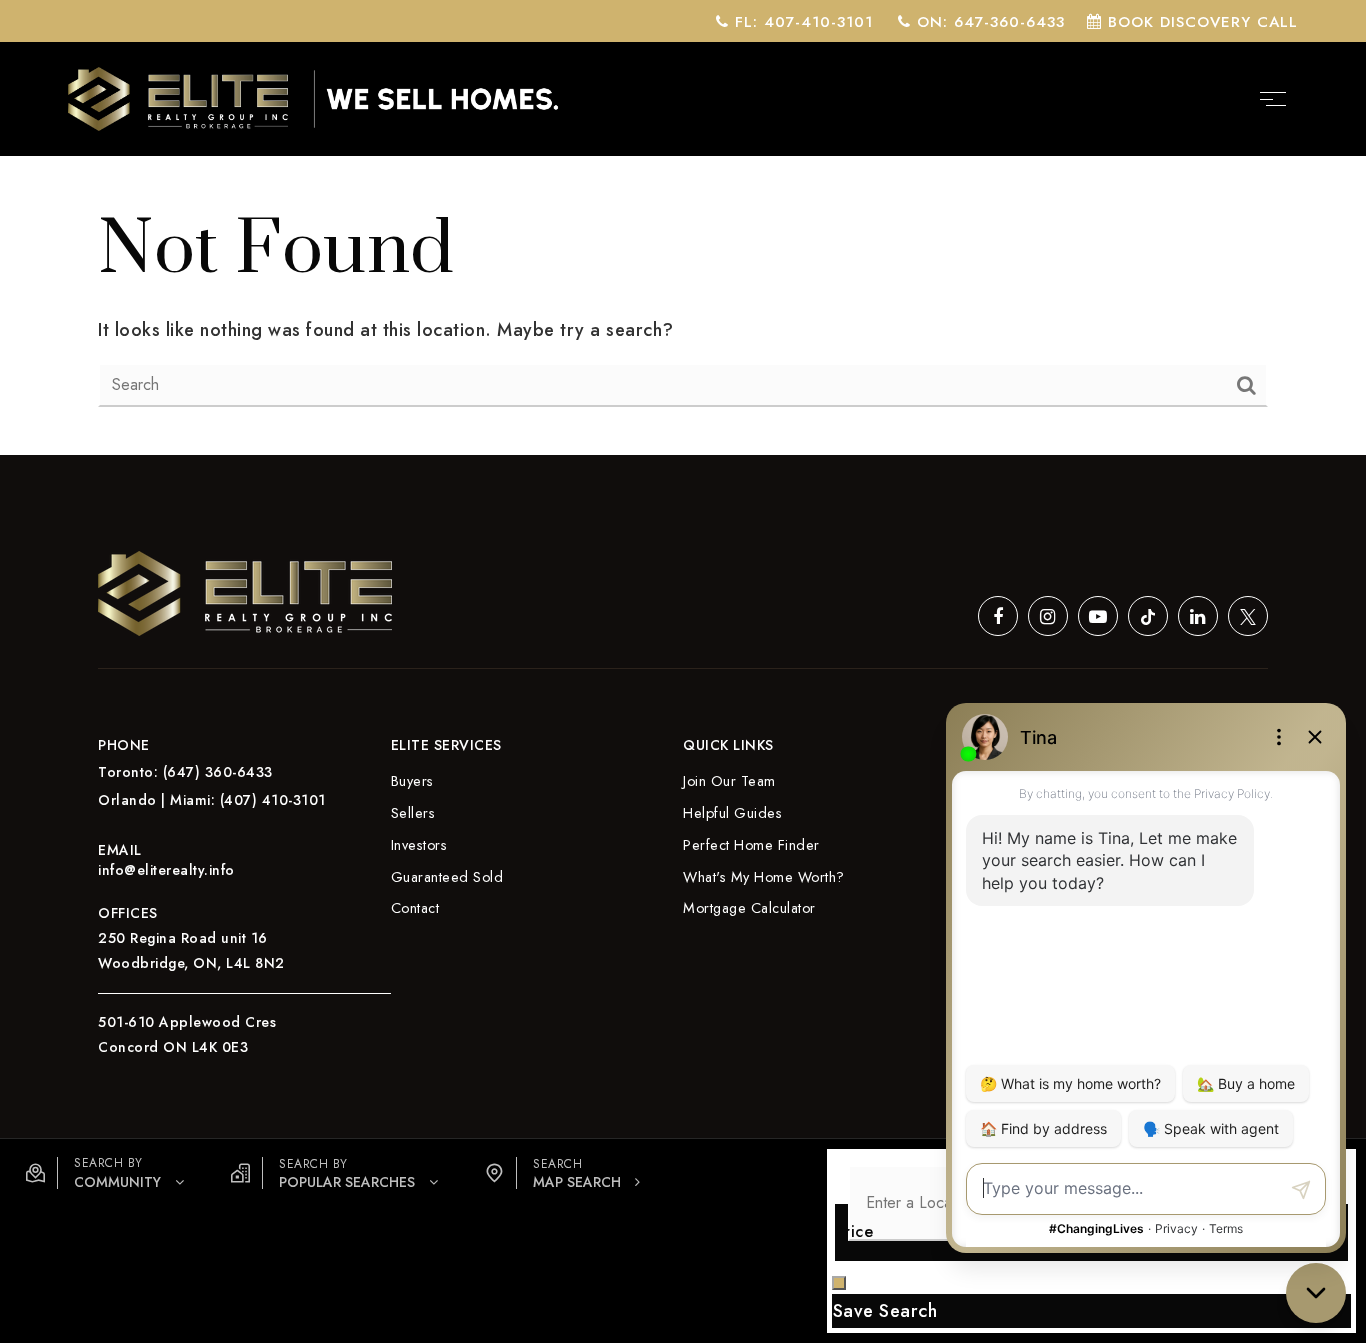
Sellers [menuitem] (413, 813)
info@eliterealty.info (166, 870)
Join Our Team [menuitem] (729, 781)
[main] (683, 227)
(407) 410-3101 (273, 800)
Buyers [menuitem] (412, 781)
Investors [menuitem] (419, 845)
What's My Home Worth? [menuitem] (764, 877)
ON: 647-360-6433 (988, 22)
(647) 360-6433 (218, 772)
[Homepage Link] (314, 97)
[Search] (839, 1283)
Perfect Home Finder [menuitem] (751, 845)
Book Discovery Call (1200, 22)
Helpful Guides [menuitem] (732, 813)
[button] (105, 1173)
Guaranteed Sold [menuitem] (447, 877)
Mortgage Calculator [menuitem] (749, 908)
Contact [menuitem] (415, 908)
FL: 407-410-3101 (801, 22)
